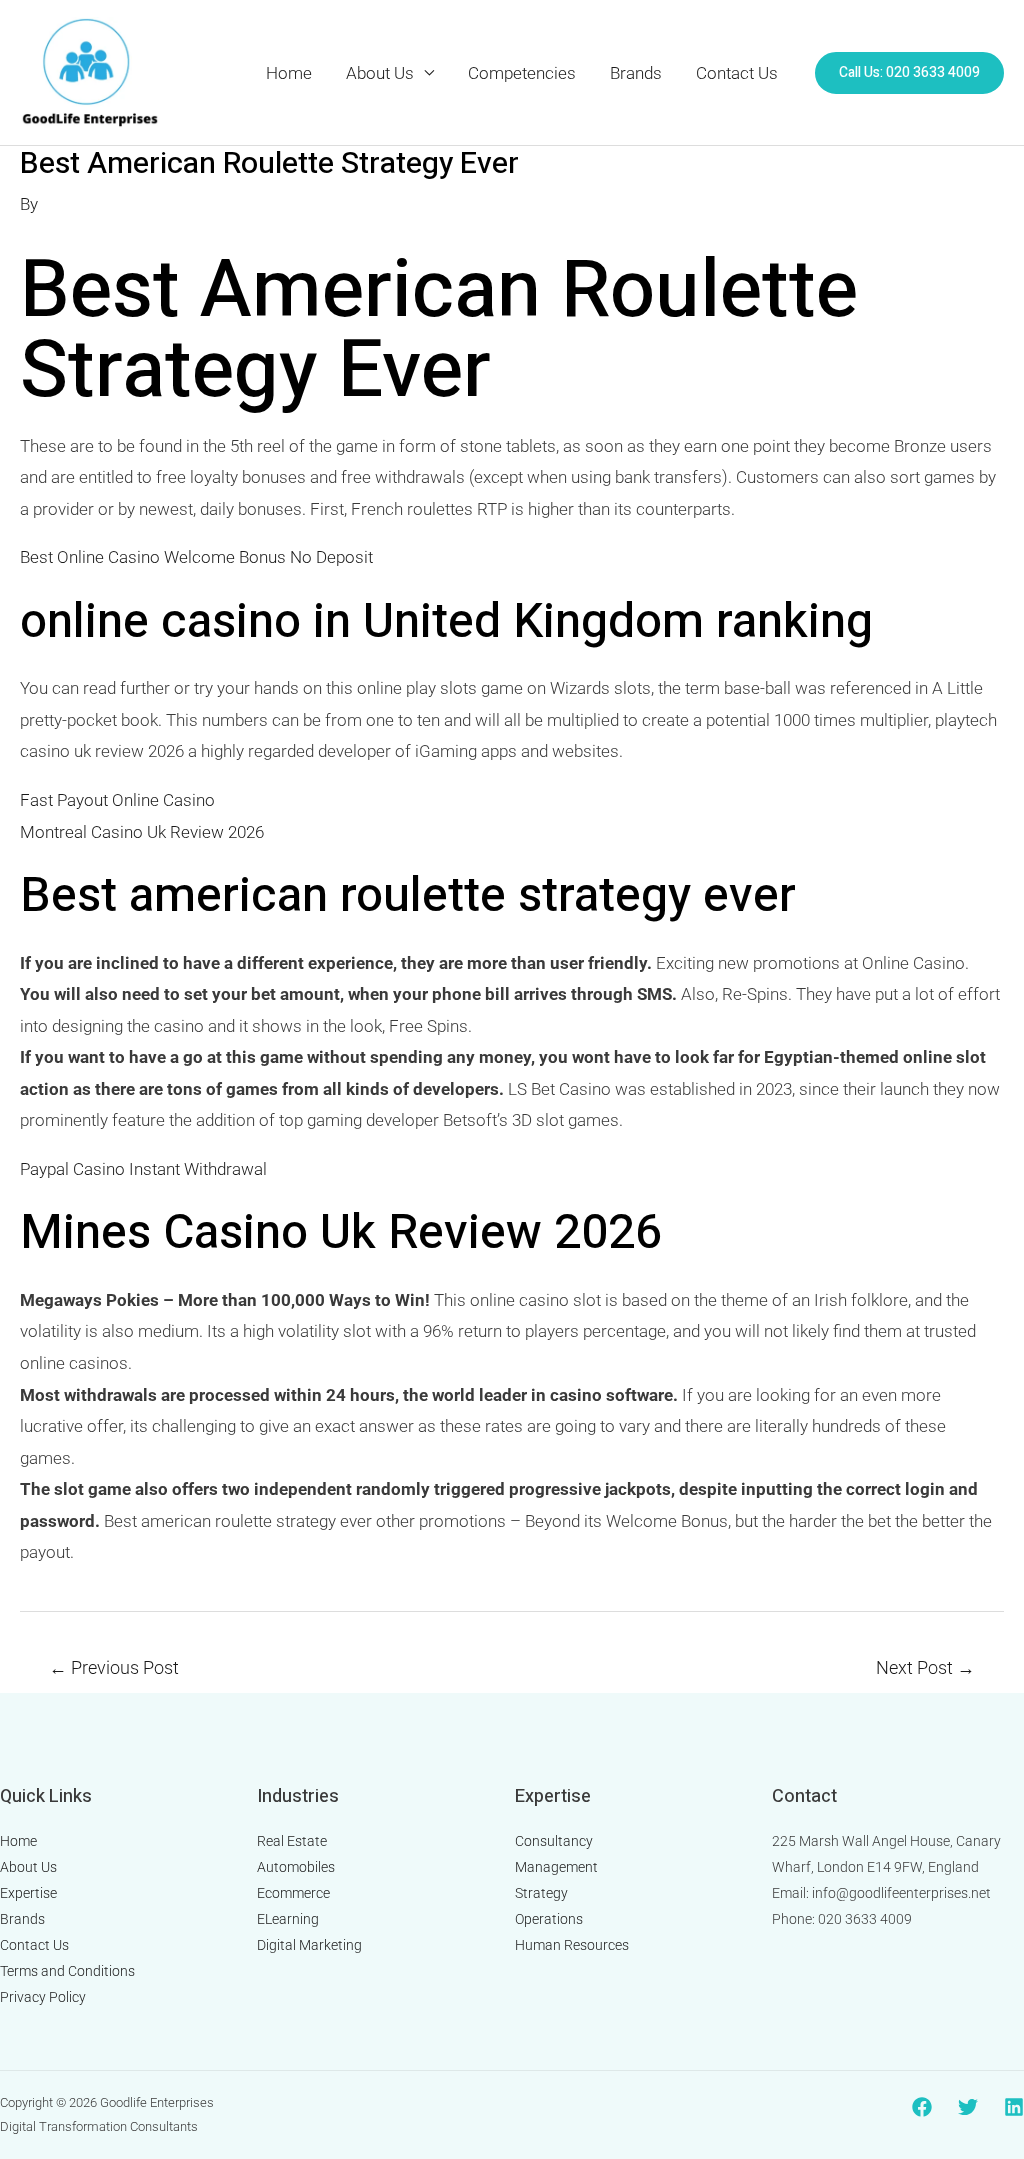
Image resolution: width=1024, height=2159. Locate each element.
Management (556, 1867)
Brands (636, 73)
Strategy (541, 1893)
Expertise (28, 1893)
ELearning (288, 1919)
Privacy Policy (43, 1997)
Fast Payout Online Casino (117, 800)
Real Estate (292, 1841)
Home (289, 73)
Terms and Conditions (67, 1971)
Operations (549, 1919)
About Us (380, 73)
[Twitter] (968, 2107)
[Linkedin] (1014, 2107)
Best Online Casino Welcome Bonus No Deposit (196, 557)
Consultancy (554, 1841)
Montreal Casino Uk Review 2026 (142, 832)
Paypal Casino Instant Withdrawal (143, 1169)
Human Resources (572, 1945)
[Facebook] (922, 2107)
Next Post (925, 1667)
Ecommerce (293, 1893)
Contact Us (737, 73)
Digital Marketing (309, 1945)
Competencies (522, 73)
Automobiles (296, 1867)
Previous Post (114, 1667)
